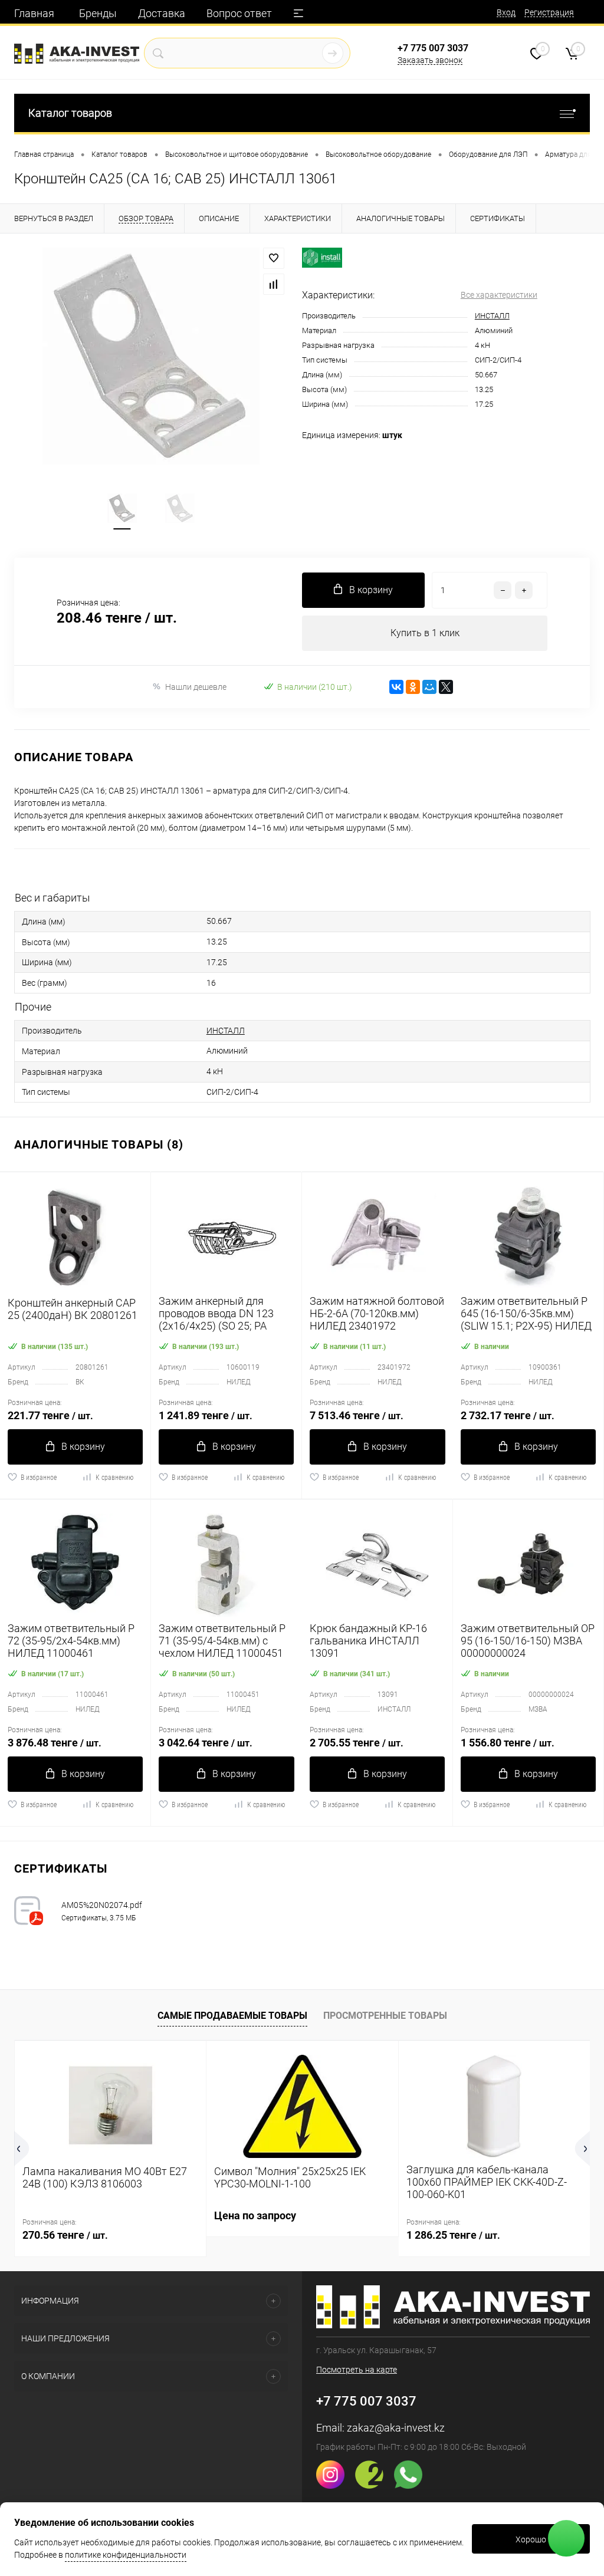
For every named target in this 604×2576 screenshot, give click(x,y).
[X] (446, 687)
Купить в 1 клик (425, 633)
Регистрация (549, 12)
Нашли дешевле (196, 687)
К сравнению (114, 1478)
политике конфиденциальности (126, 2555)
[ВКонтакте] (396, 687)
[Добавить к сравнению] (274, 284)
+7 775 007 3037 (433, 48)
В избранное (39, 1478)
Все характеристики (499, 295)
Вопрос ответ (239, 13)
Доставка (162, 13)
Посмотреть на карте (357, 2370)
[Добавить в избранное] (274, 258)
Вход (506, 12)
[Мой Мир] (429, 687)
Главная (34, 13)
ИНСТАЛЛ (492, 316)
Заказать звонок (430, 60)
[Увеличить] (151, 356)
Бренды (98, 13)
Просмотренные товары (385, 2016)
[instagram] (335, 2486)
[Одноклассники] (413, 687)
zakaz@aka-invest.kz (396, 2428)
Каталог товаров (70, 113)
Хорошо (531, 2539)
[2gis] (374, 2486)
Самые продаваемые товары (232, 2016)
